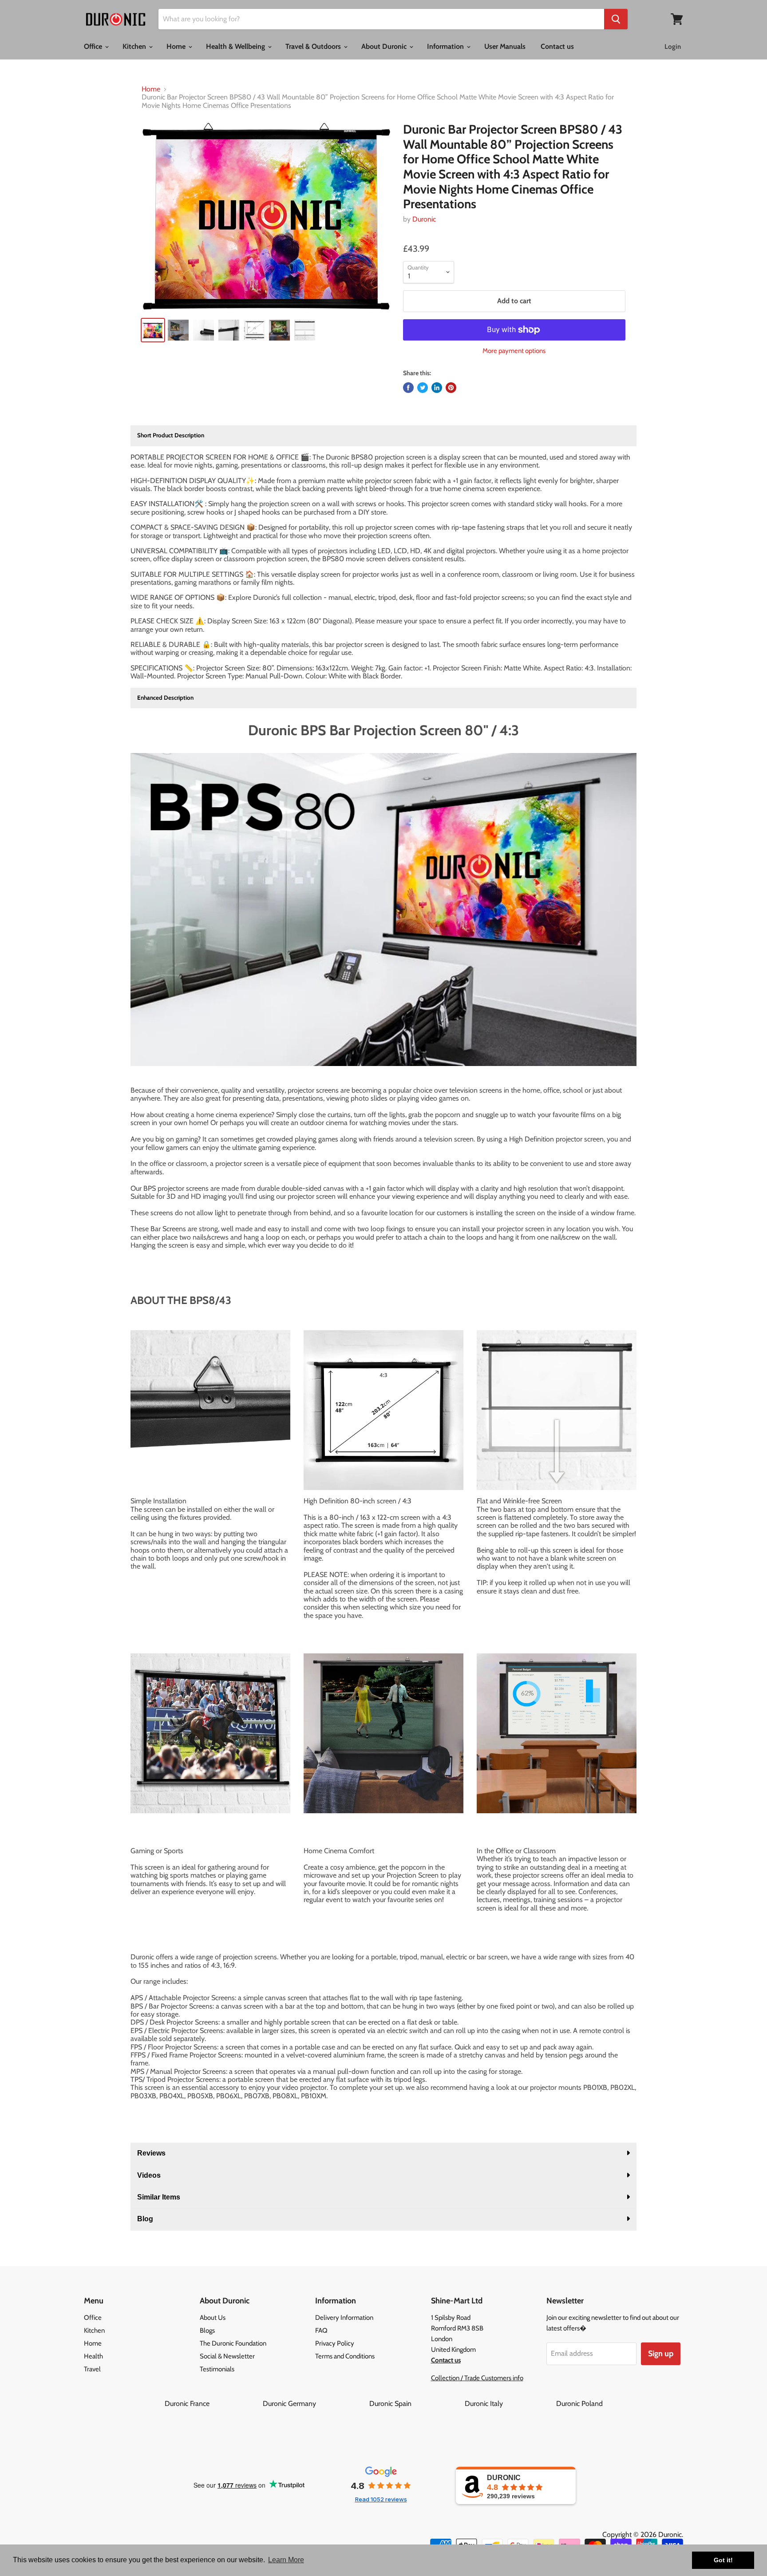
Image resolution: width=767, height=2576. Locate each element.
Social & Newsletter (227, 2356)
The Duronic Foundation (233, 2343)
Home (177, 46)
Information (446, 46)
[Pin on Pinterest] (451, 388)
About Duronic (385, 46)
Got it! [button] (723, 2560)
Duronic (424, 219)
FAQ (321, 2330)
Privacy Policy (335, 2343)
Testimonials (217, 2369)
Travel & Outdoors (314, 46)
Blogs (207, 2330)
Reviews (151, 2153)
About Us (213, 2318)
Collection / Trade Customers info (477, 2378)
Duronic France (213, 2404)
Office (94, 46)
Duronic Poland (579, 2404)
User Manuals (505, 46)
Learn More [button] (286, 2560)
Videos (149, 2175)
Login (673, 47)
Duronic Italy (510, 2404)
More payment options (514, 351)
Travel (92, 2369)
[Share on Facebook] (408, 388)
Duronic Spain (416, 2404)
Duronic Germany (315, 2404)
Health (93, 2356)
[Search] (616, 19)
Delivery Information (344, 2318)
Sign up (661, 2354)
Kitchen (135, 46)
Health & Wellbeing (236, 46)
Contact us (557, 46)
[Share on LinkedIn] (437, 388)
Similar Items (159, 2197)
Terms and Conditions (345, 2356)
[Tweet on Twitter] (423, 388)
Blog (145, 2219)
